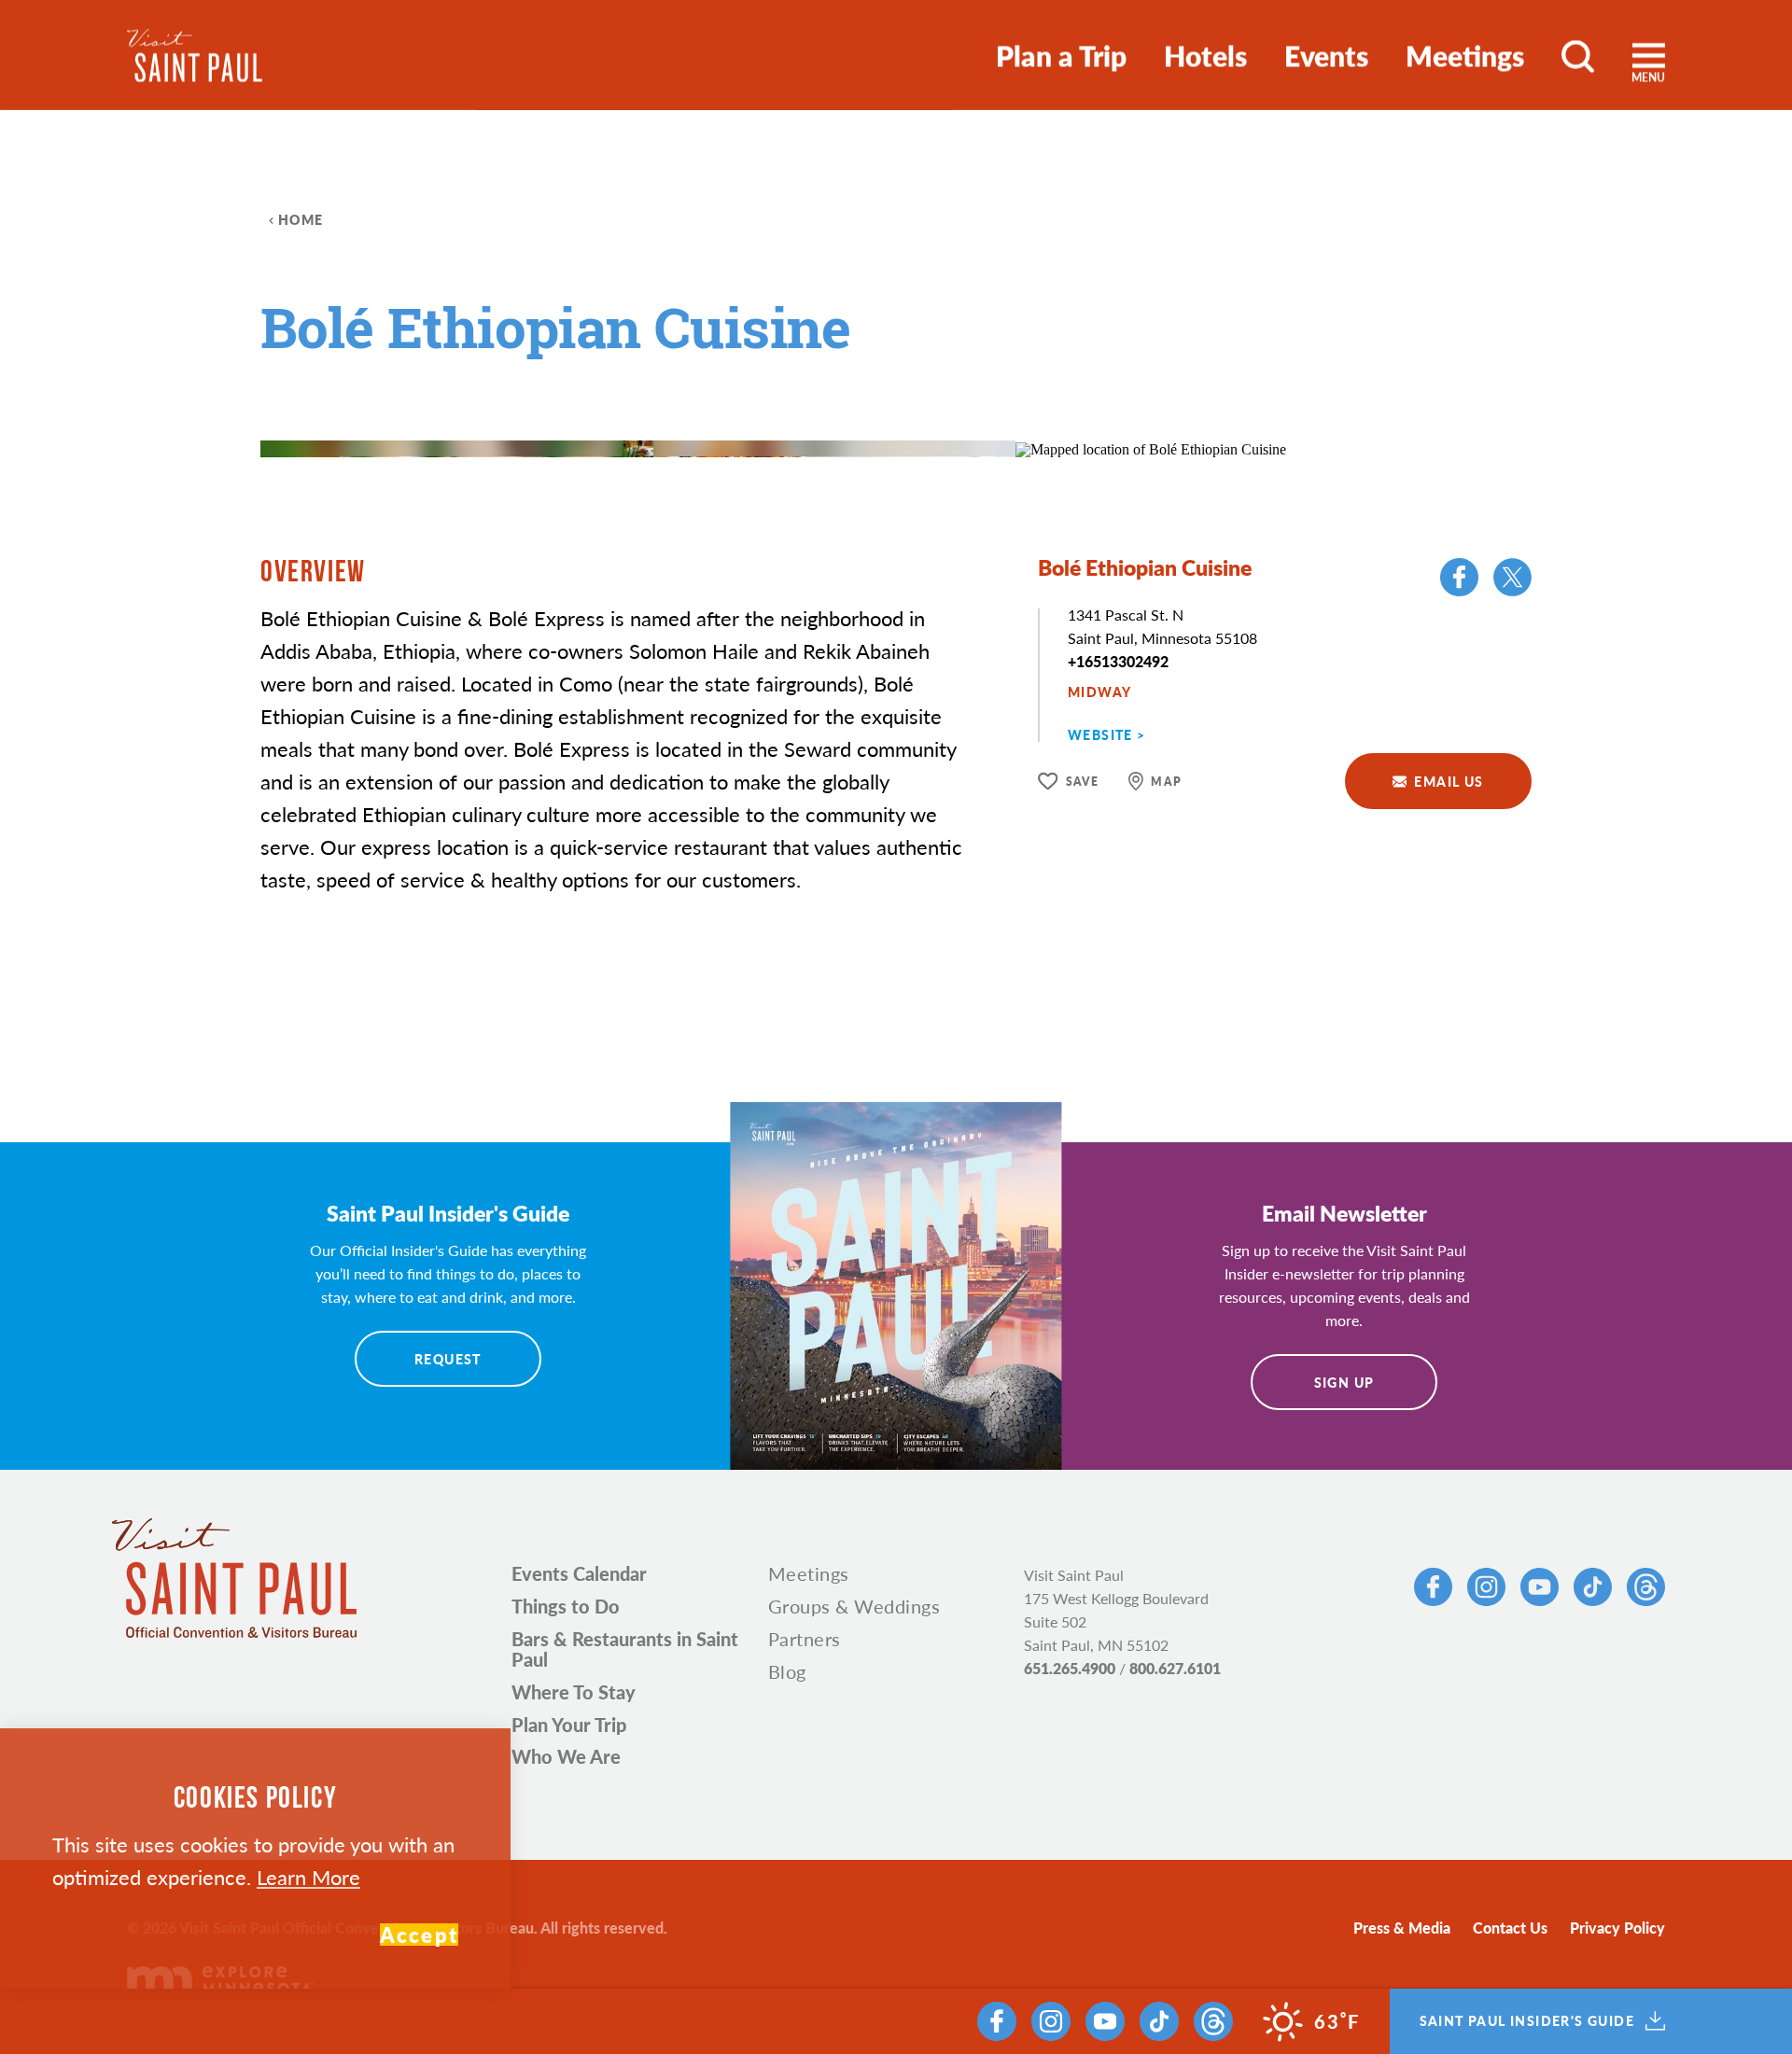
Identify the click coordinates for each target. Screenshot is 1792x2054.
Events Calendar (579, 1573)
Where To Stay (574, 1692)
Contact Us (1510, 1928)
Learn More (308, 1877)
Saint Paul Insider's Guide (1527, 2021)
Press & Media (1402, 1928)
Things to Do (566, 1606)
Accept (419, 1935)
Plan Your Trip (569, 1725)
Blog (787, 1671)
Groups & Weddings (854, 1606)
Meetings (1465, 55)
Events (1326, 55)
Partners (805, 1639)
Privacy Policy (1617, 1928)
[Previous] (924, 402)
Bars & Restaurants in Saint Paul (625, 1649)
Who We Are (566, 1756)
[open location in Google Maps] (1151, 447)
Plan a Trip (1061, 55)
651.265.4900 (1070, 1668)
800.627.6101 (1175, 1668)
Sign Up (1344, 1382)
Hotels (1205, 55)
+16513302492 (1118, 661)
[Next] (975, 402)
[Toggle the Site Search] (1578, 55)
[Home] (195, 56)
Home (301, 219)
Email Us (1449, 781)
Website (1100, 734)
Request (448, 1359)
